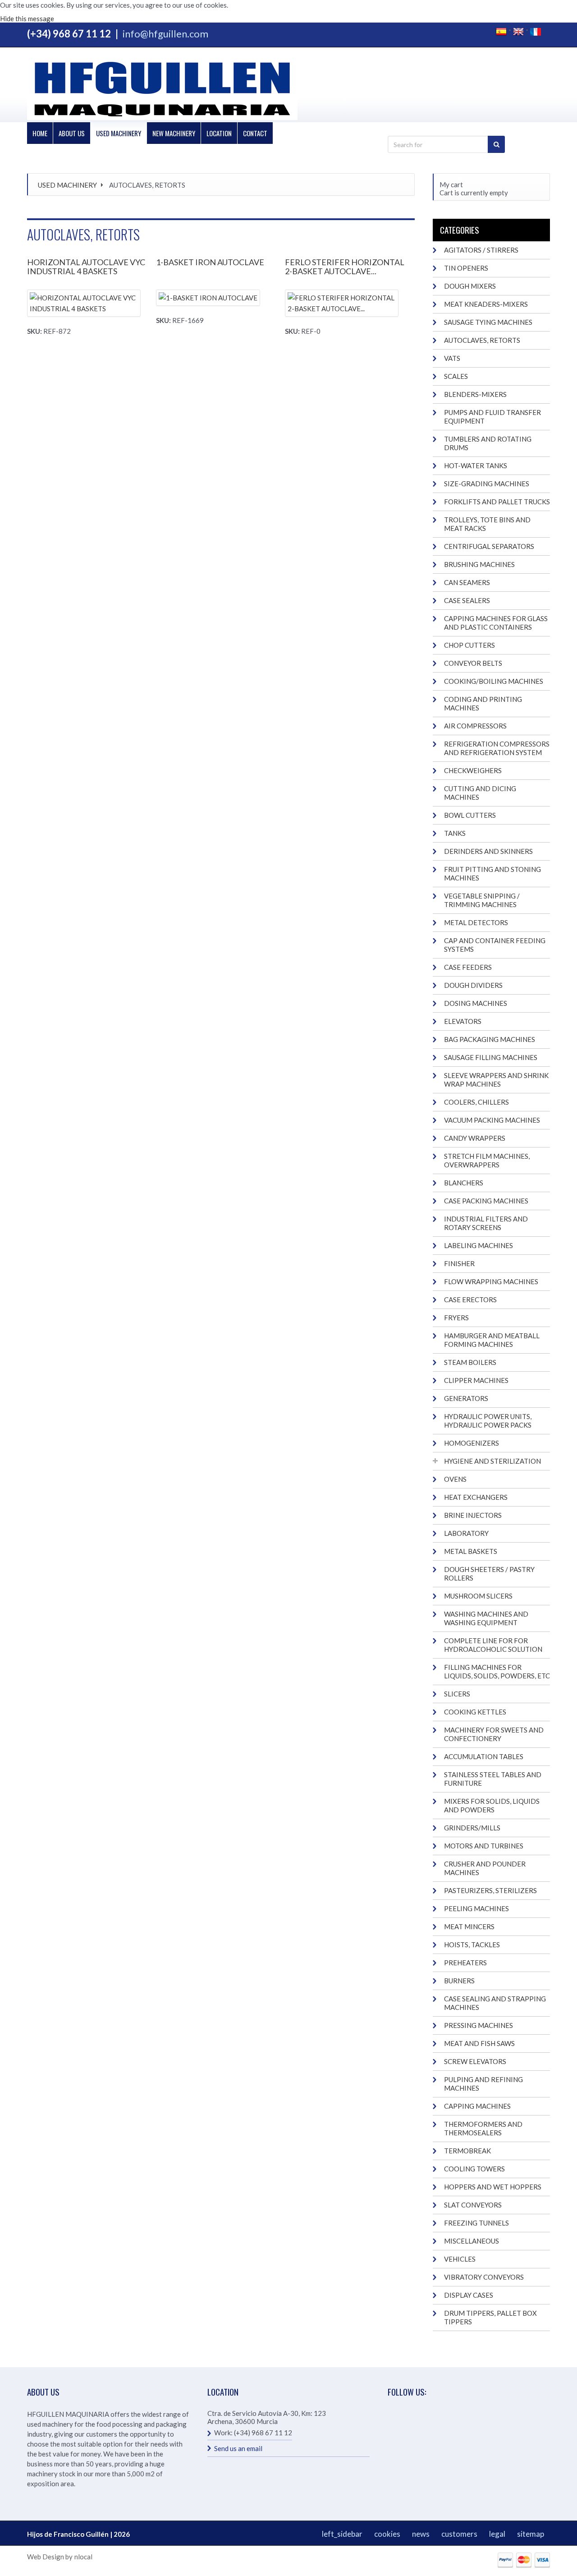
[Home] (162, 89)
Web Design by (50, 2557)
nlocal (83, 2557)
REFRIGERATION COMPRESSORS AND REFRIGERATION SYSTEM (497, 748)
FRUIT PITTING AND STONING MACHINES (492, 873)
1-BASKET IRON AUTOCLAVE (210, 262)
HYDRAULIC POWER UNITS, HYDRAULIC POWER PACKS (488, 1421)
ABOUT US (72, 133)
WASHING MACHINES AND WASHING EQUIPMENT (486, 1618)
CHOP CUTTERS (469, 645)
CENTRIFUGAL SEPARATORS (489, 546)
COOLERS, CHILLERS (476, 1102)
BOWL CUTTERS (470, 815)
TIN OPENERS (466, 268)
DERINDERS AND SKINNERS (488, 851)
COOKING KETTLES (475, 1712)
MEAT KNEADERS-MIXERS (486, 304)
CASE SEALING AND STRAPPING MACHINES (495, 2003)
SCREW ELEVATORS (475, 2061)
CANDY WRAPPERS (475, 1138)
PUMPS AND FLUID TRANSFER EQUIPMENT (492, 417)
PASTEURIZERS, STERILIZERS (490, 1890)
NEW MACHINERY (174, 133)
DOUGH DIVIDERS (473, 985)
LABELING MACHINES (479, 1245)
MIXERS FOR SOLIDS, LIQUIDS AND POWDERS (492, 1805)
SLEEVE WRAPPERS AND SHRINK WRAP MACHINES (496, 1080)
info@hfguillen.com (165, 34)
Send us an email (238, 2448)
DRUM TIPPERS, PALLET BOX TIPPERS (490, 2317)
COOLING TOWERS (474, 2169)
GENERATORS (466, 1398)
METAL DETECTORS (476, 922)
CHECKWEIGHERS (473, 770)
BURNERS (459, 1981)
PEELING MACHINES (476, 1908)
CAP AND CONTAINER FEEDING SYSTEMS (495, 945)
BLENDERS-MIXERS (475, 394)
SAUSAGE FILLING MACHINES (491, 1057)
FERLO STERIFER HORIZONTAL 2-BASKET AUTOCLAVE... (345, 267)
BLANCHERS (464, 1183)
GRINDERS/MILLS (472, 1828)
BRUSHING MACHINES (479, 564)
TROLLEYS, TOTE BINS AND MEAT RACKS (487, 524)
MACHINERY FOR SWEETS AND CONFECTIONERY (494, 1734)
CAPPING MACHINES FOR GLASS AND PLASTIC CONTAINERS (496, 623)
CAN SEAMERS (467, 582)
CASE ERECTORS (470, 1300)
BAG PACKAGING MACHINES (490, 1039)
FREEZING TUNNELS (476, 2223)
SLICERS (457, 1694)
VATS (452, 358)
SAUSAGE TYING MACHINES (488, 322)
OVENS (455, 1479)
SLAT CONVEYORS (473, 2205)
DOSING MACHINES (476, 1003)
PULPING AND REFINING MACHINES (483, 2084)
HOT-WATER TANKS (476, 465)
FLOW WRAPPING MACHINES (491, 1281)
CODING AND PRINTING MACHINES (483, 703)
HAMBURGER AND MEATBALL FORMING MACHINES (492, 1340)
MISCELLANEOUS (472, 2241)
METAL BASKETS (471, 1551)
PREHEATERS (465, 1963)
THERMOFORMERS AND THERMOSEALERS (483, 2128)
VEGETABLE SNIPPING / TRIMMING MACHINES (482, 900)
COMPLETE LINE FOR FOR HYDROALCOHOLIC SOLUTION (493, 1645)
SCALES (456, 376)
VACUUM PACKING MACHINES (492, 1120)
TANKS (455, 833)
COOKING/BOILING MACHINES (494, 681)
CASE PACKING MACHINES (486, 1201)
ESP (501, 32)
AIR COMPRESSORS (475, 726)
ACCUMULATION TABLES (484, 1756)
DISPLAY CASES (469, 2295)
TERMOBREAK (467, 2151)
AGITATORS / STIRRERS (481, 250)
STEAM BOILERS (470, 1362)
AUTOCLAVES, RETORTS (482, 340)
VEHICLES (460, 2259)
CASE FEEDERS (468, 967)
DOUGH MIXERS (470, 286)
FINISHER (459, 1263)
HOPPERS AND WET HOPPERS (493, 2187)
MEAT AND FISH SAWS (479, 2043)
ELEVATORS (463, 1021)
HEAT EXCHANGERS (476, 1497)
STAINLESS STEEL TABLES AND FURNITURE (493, 1779)
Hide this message (27, 18)
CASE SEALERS (467, 600)
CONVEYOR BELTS (473, 663)
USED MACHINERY (119, 133)
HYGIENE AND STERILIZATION (492, 1461)
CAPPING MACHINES (477, 2106)
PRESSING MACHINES (479, 2025)
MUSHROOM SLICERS (478, 1596)
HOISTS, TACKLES (472, 1945)
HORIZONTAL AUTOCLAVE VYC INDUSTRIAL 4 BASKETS (86, 267)
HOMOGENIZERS (472, 1443)
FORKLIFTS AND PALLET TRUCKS (497, 502)
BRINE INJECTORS (473, 1515)
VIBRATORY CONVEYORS (484, 2277)
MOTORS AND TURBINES (484, 1846)
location (219, 133)
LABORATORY (466, 1533)
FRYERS (456, 1318)
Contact (255, 133)
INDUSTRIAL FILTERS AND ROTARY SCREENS (486, 1223)
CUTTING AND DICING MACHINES (480, 793)
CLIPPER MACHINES (476, 1380)
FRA (536, 32)
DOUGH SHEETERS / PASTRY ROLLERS (489, 1574)
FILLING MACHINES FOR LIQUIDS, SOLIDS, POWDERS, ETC (497, 1671)
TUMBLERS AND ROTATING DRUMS (488, 443)
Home (40, 133)
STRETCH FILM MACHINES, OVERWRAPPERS (487, 1160)
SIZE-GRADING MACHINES (487, 484)
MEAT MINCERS (469, 1926)
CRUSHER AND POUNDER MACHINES (485, 1868)
